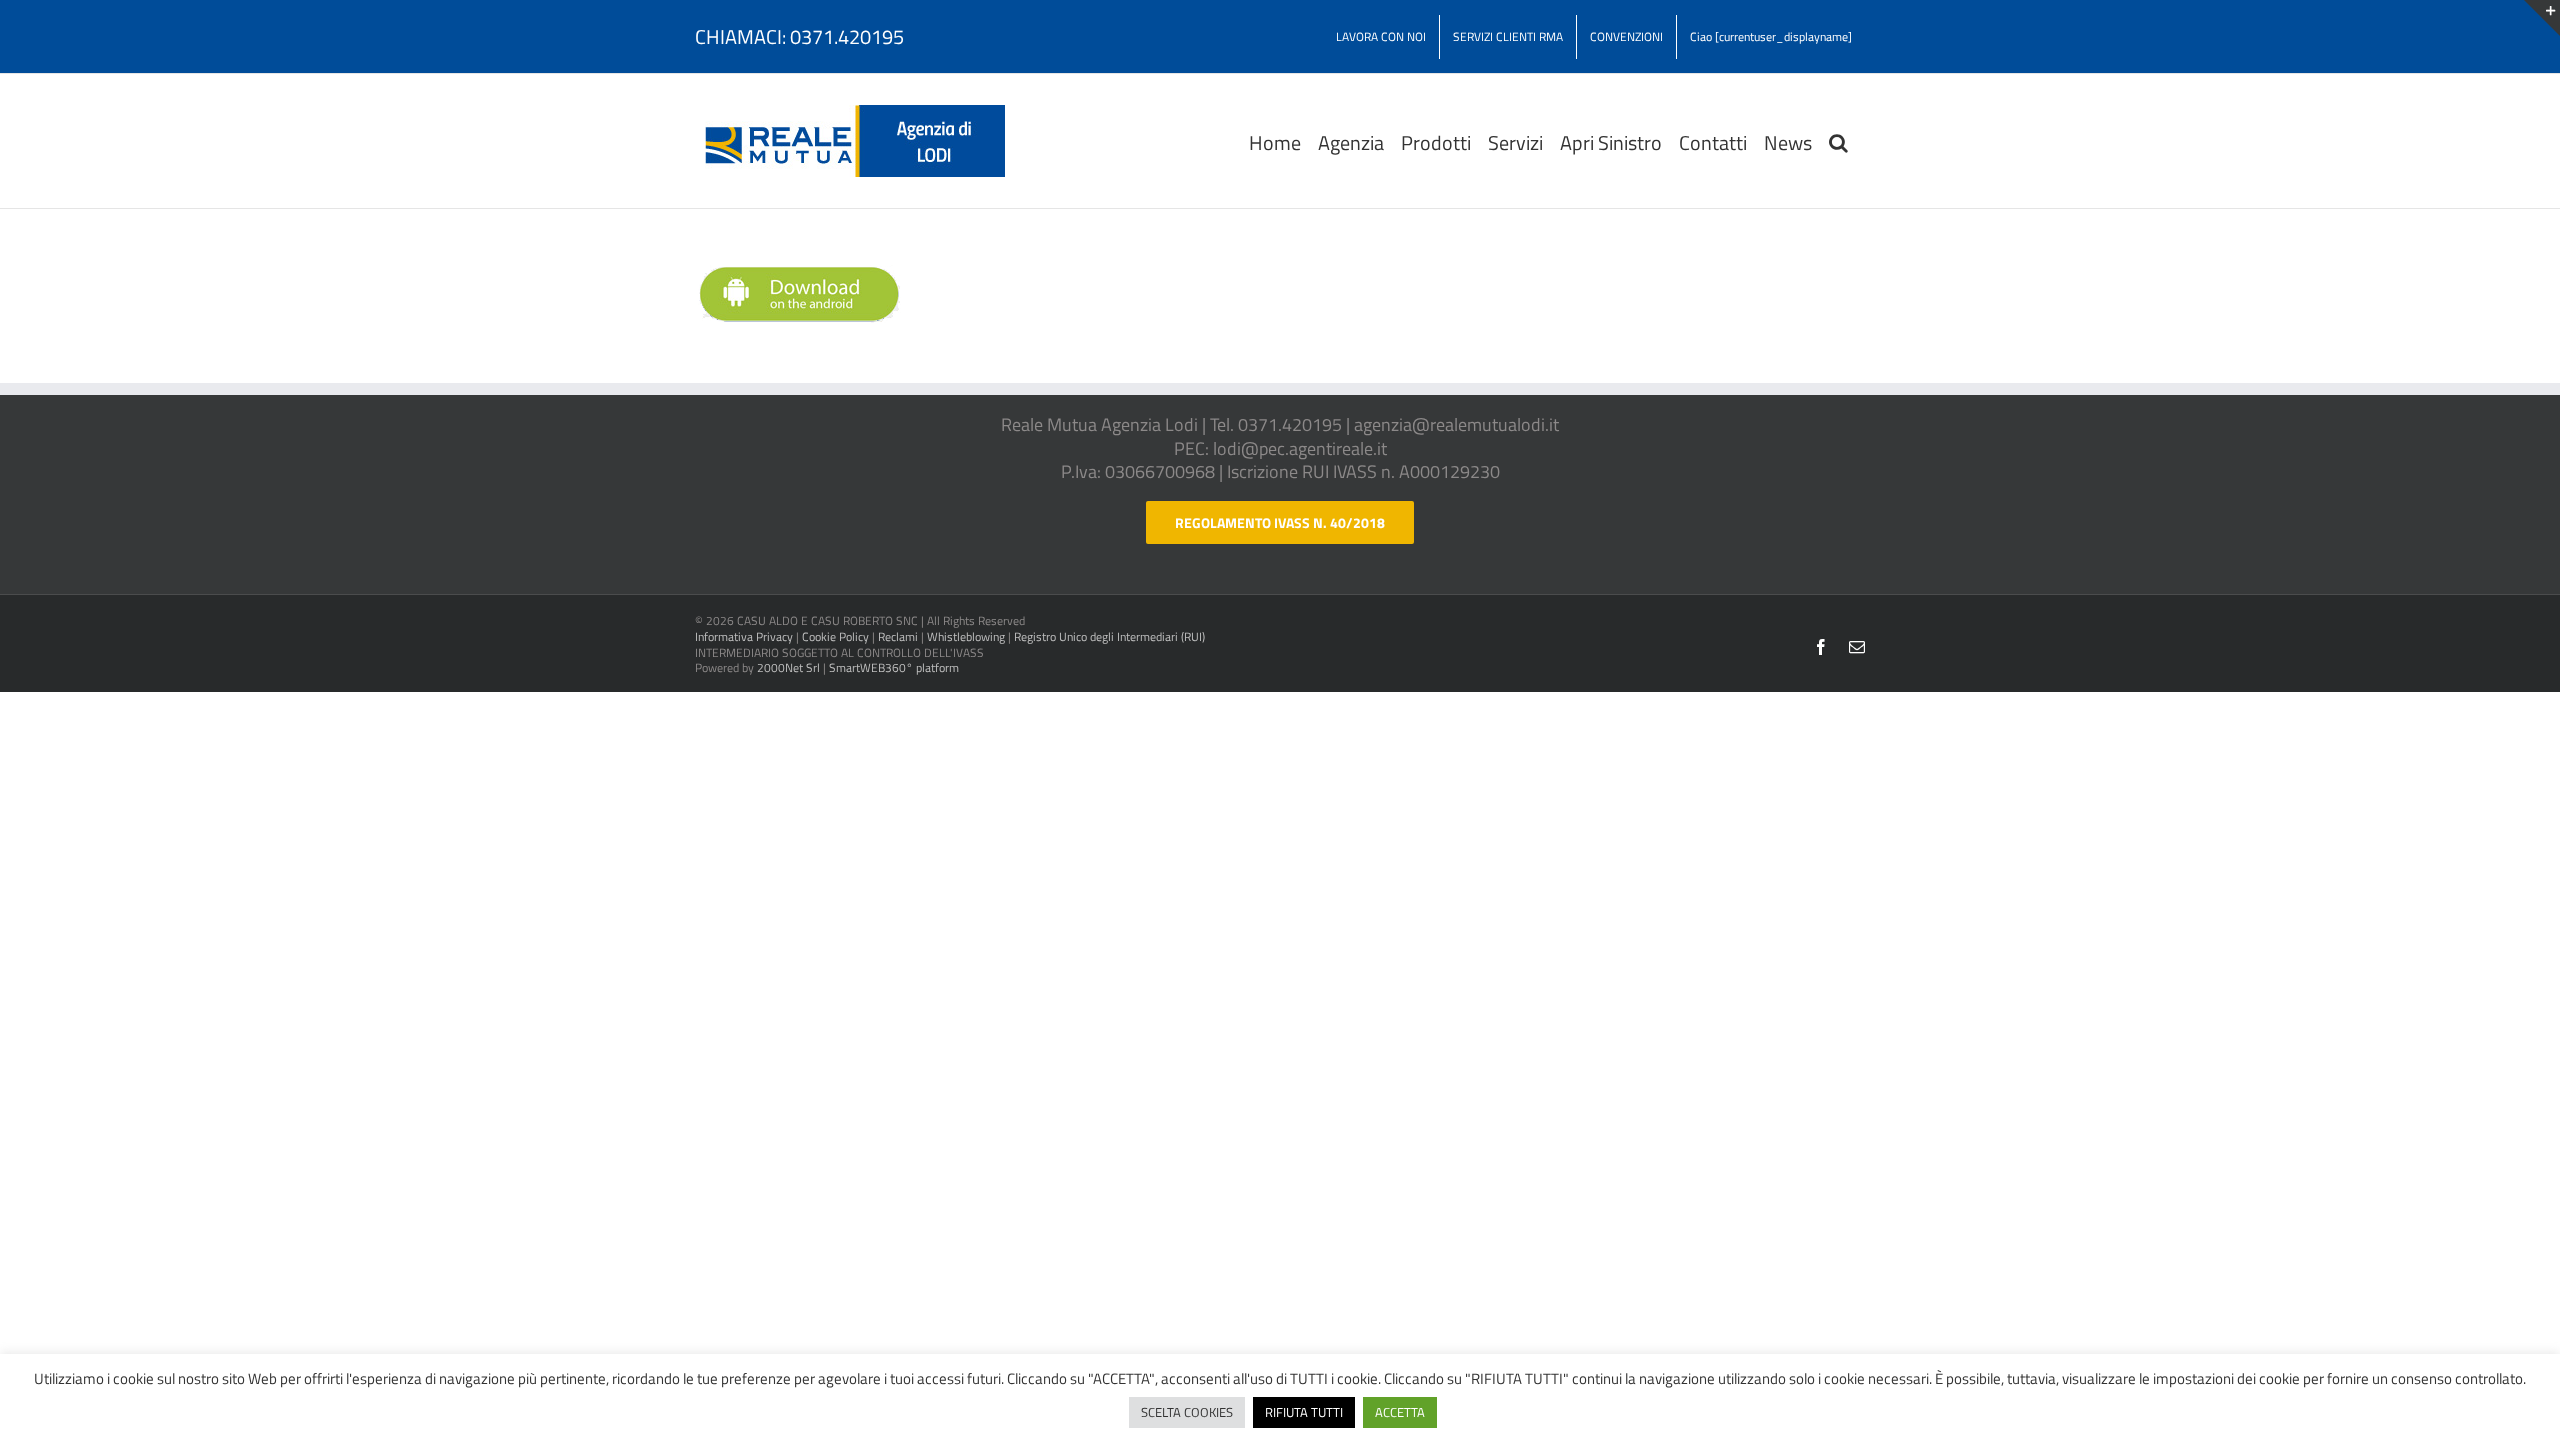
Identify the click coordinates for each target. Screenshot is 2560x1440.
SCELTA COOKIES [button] (1187, 1412)
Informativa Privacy (744, 636)
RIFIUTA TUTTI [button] (1304, 1412)
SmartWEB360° (894, 667)
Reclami (898, 636)
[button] (1838, 141)
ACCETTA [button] (1400, 1412)
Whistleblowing (966, 636)
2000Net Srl (788, 667)
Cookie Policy (835, 636)
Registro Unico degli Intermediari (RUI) (1109, 636)
